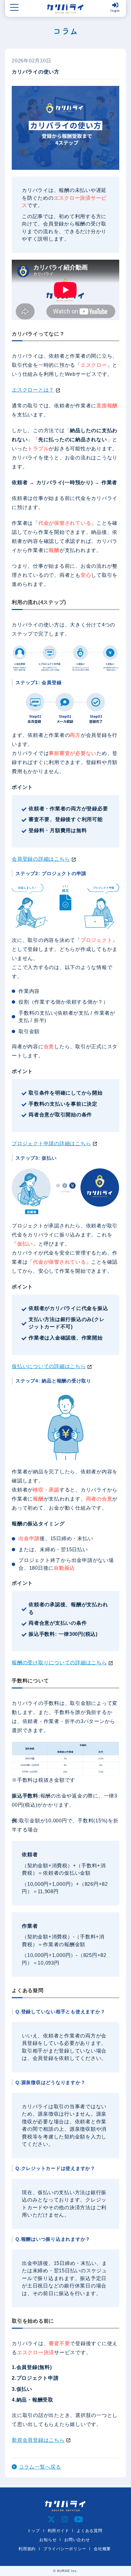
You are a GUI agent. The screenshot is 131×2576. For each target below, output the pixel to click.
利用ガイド (58, 2531)
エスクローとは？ (33, 390)
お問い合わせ (77, 2540)
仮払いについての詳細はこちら (49, 1366)
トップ (34, 2531)
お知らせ (48, 2540)
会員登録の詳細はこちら (41, 859)
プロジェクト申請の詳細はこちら (51, 1143)
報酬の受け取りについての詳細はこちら (59, 1662)
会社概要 (102, 2549)
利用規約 (27, 2549)
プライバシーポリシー (65, 2549)
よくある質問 (90, 2531)
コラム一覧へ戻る (40, 2467)
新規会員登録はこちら (38, 2440)
